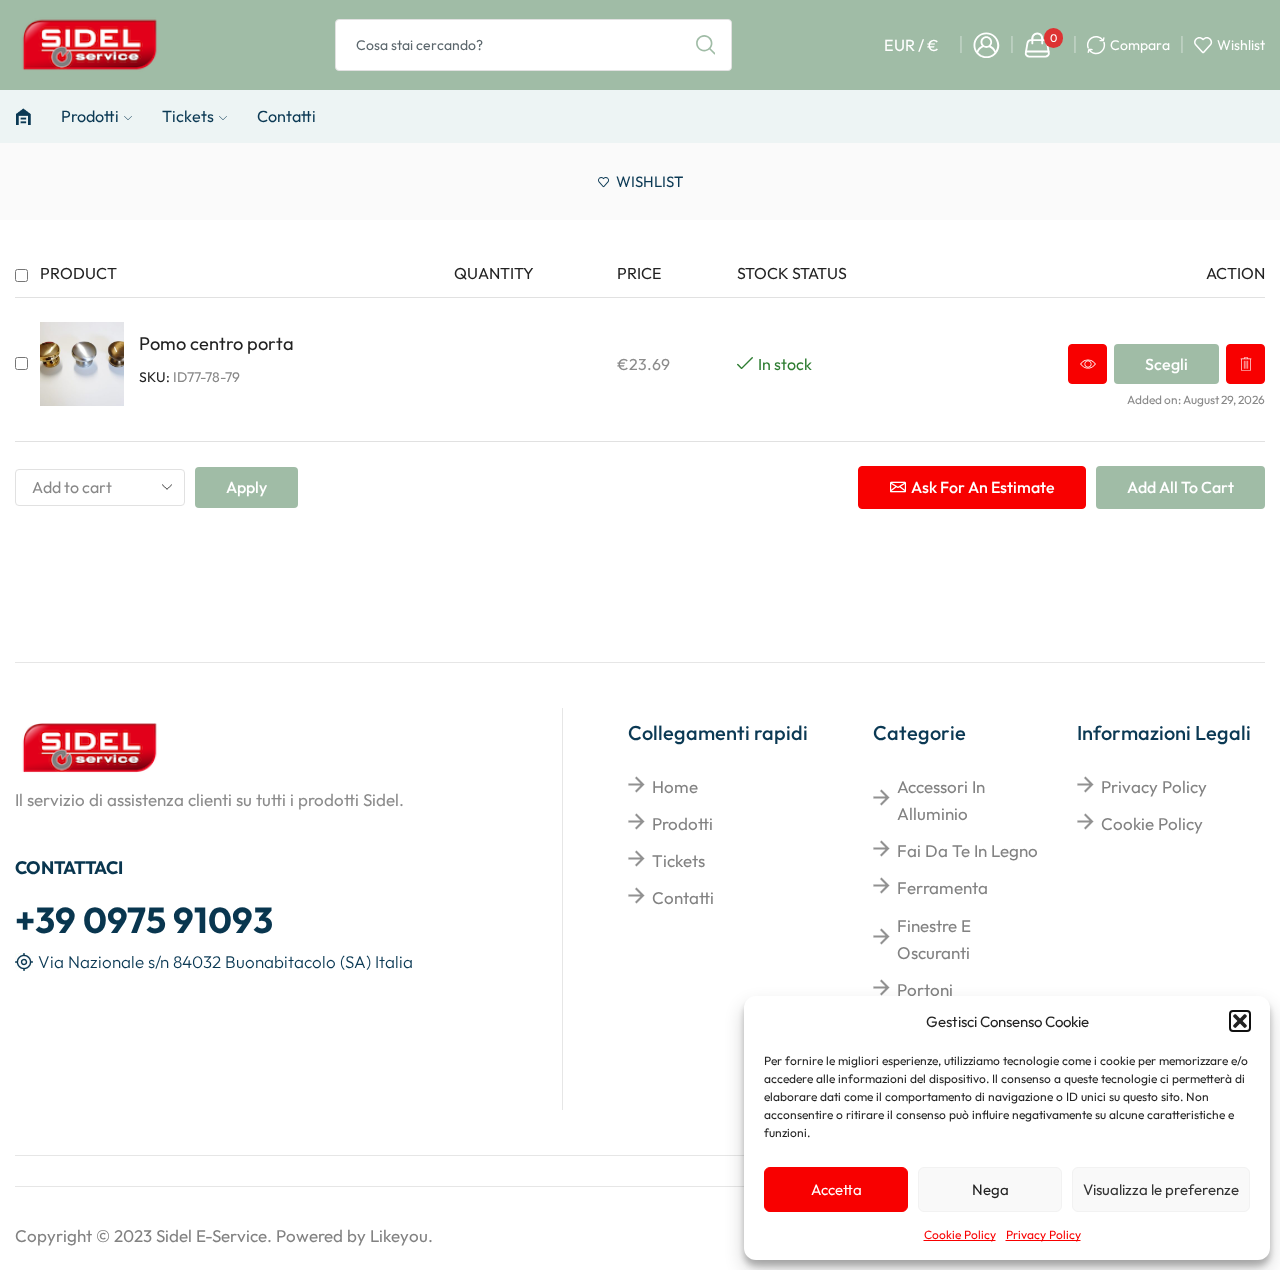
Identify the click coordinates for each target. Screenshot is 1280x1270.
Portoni (925, 989)
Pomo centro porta (216, 343)
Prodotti (90, 116)
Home (675, 786)
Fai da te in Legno (967, 850)
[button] (1240, 1021)
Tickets (188, 116)
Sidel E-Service (211, 1235)
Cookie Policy (960, 1234)
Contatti (286, 116)
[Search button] (706, 45)
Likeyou (399, 1235)
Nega (990, 1189)
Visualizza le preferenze (1161, 1189)
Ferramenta (942, 887)
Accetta (836, 1189)
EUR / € (911, 45)
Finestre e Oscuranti (934, 939)
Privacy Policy (1043, 1234)
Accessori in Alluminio (941, 800)
